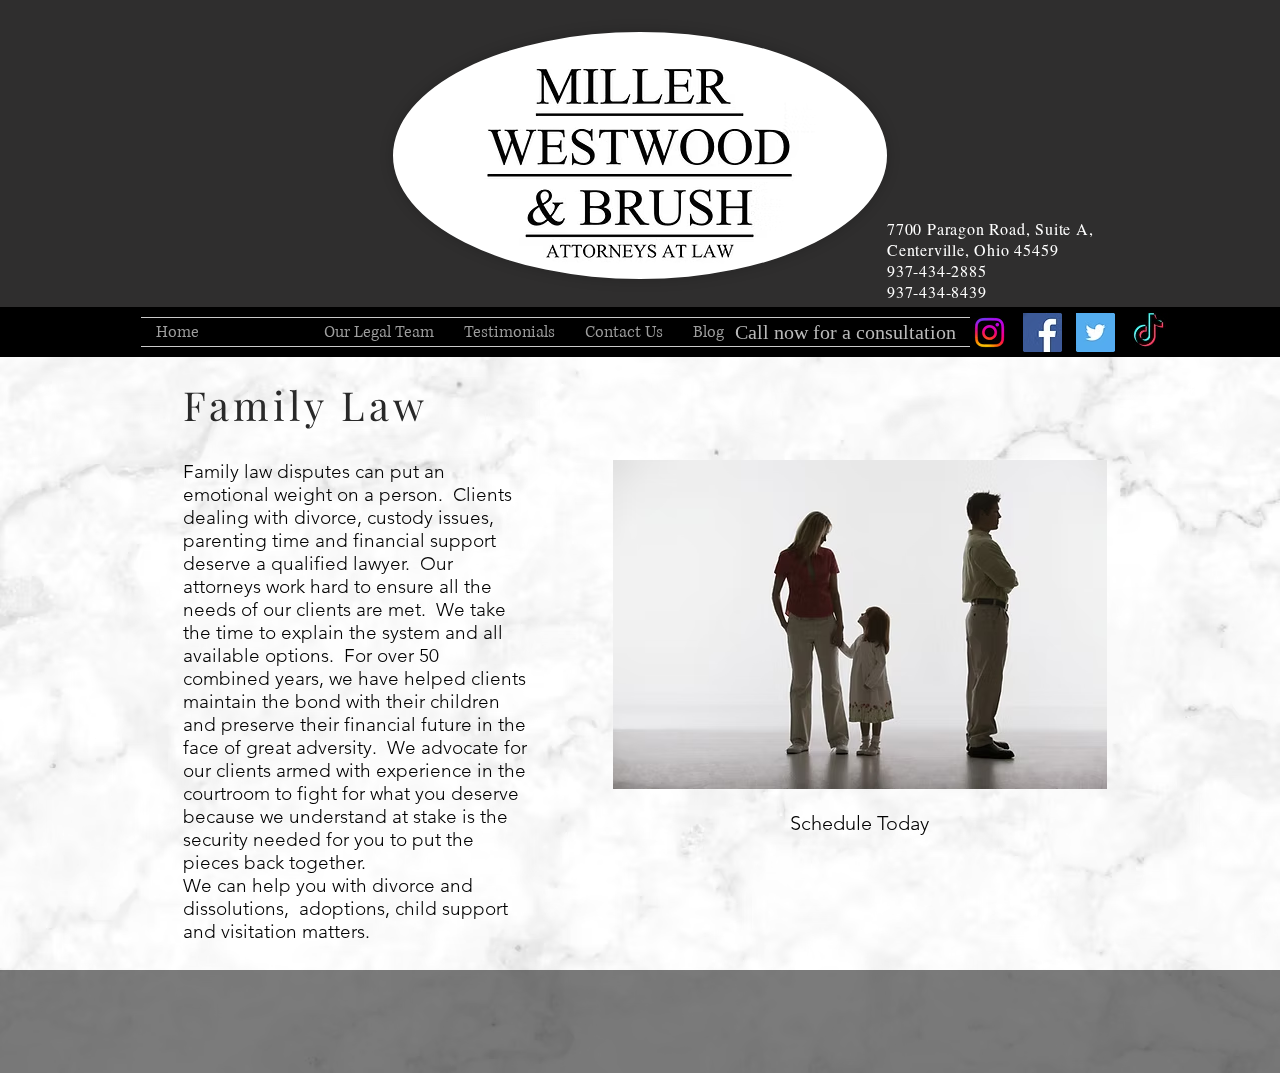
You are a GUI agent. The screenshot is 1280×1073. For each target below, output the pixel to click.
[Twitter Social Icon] (1095, 332)
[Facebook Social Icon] (1042, 332)
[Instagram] (989, 332)
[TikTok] (1148, 332)
